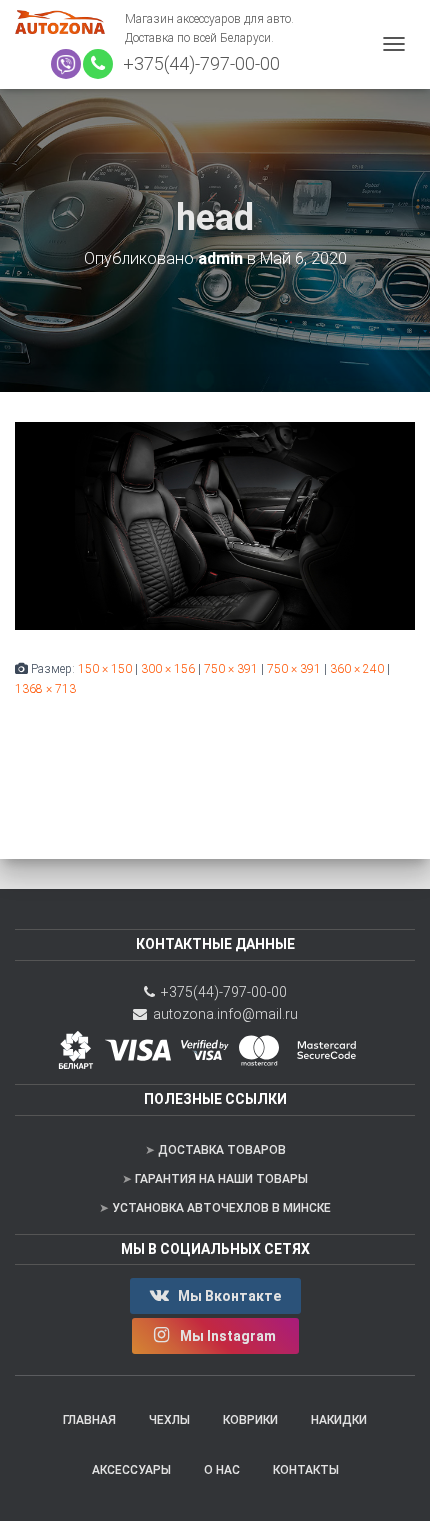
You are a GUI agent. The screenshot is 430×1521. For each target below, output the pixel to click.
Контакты (306, 1470)
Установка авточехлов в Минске (221, 1208)
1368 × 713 (45, 689)
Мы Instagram (228, 1336)
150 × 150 (105, 669)
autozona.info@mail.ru (222, 1014)
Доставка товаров (222, 1150)
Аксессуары (131, 1470)
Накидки (339, 1420)
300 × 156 (168, 669)
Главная (89, 1420)
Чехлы (169, 1420)
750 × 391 (231, 669)
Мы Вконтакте (228, 1296)
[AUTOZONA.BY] (70, 22)
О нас (222, 1470)
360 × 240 (357, 669)
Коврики (250, 1420)
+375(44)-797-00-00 (197, 63)
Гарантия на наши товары (221, 1179)
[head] (215, 525)
